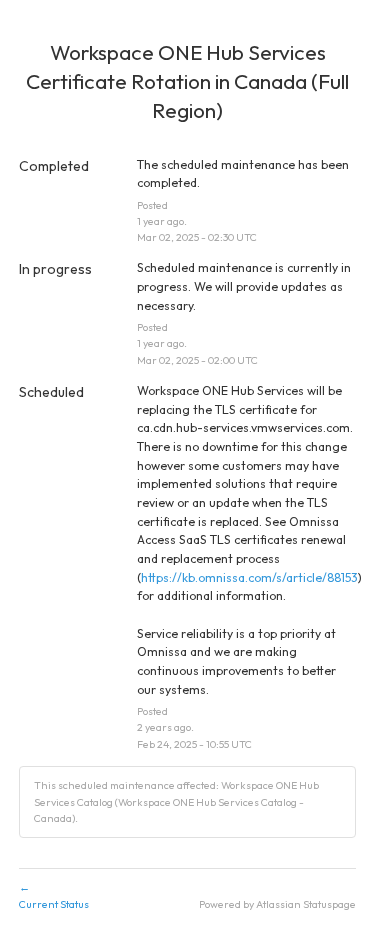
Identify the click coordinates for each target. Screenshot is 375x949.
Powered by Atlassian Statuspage (277, 904)
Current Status (54, 895)
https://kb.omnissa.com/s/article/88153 (249, 577)
